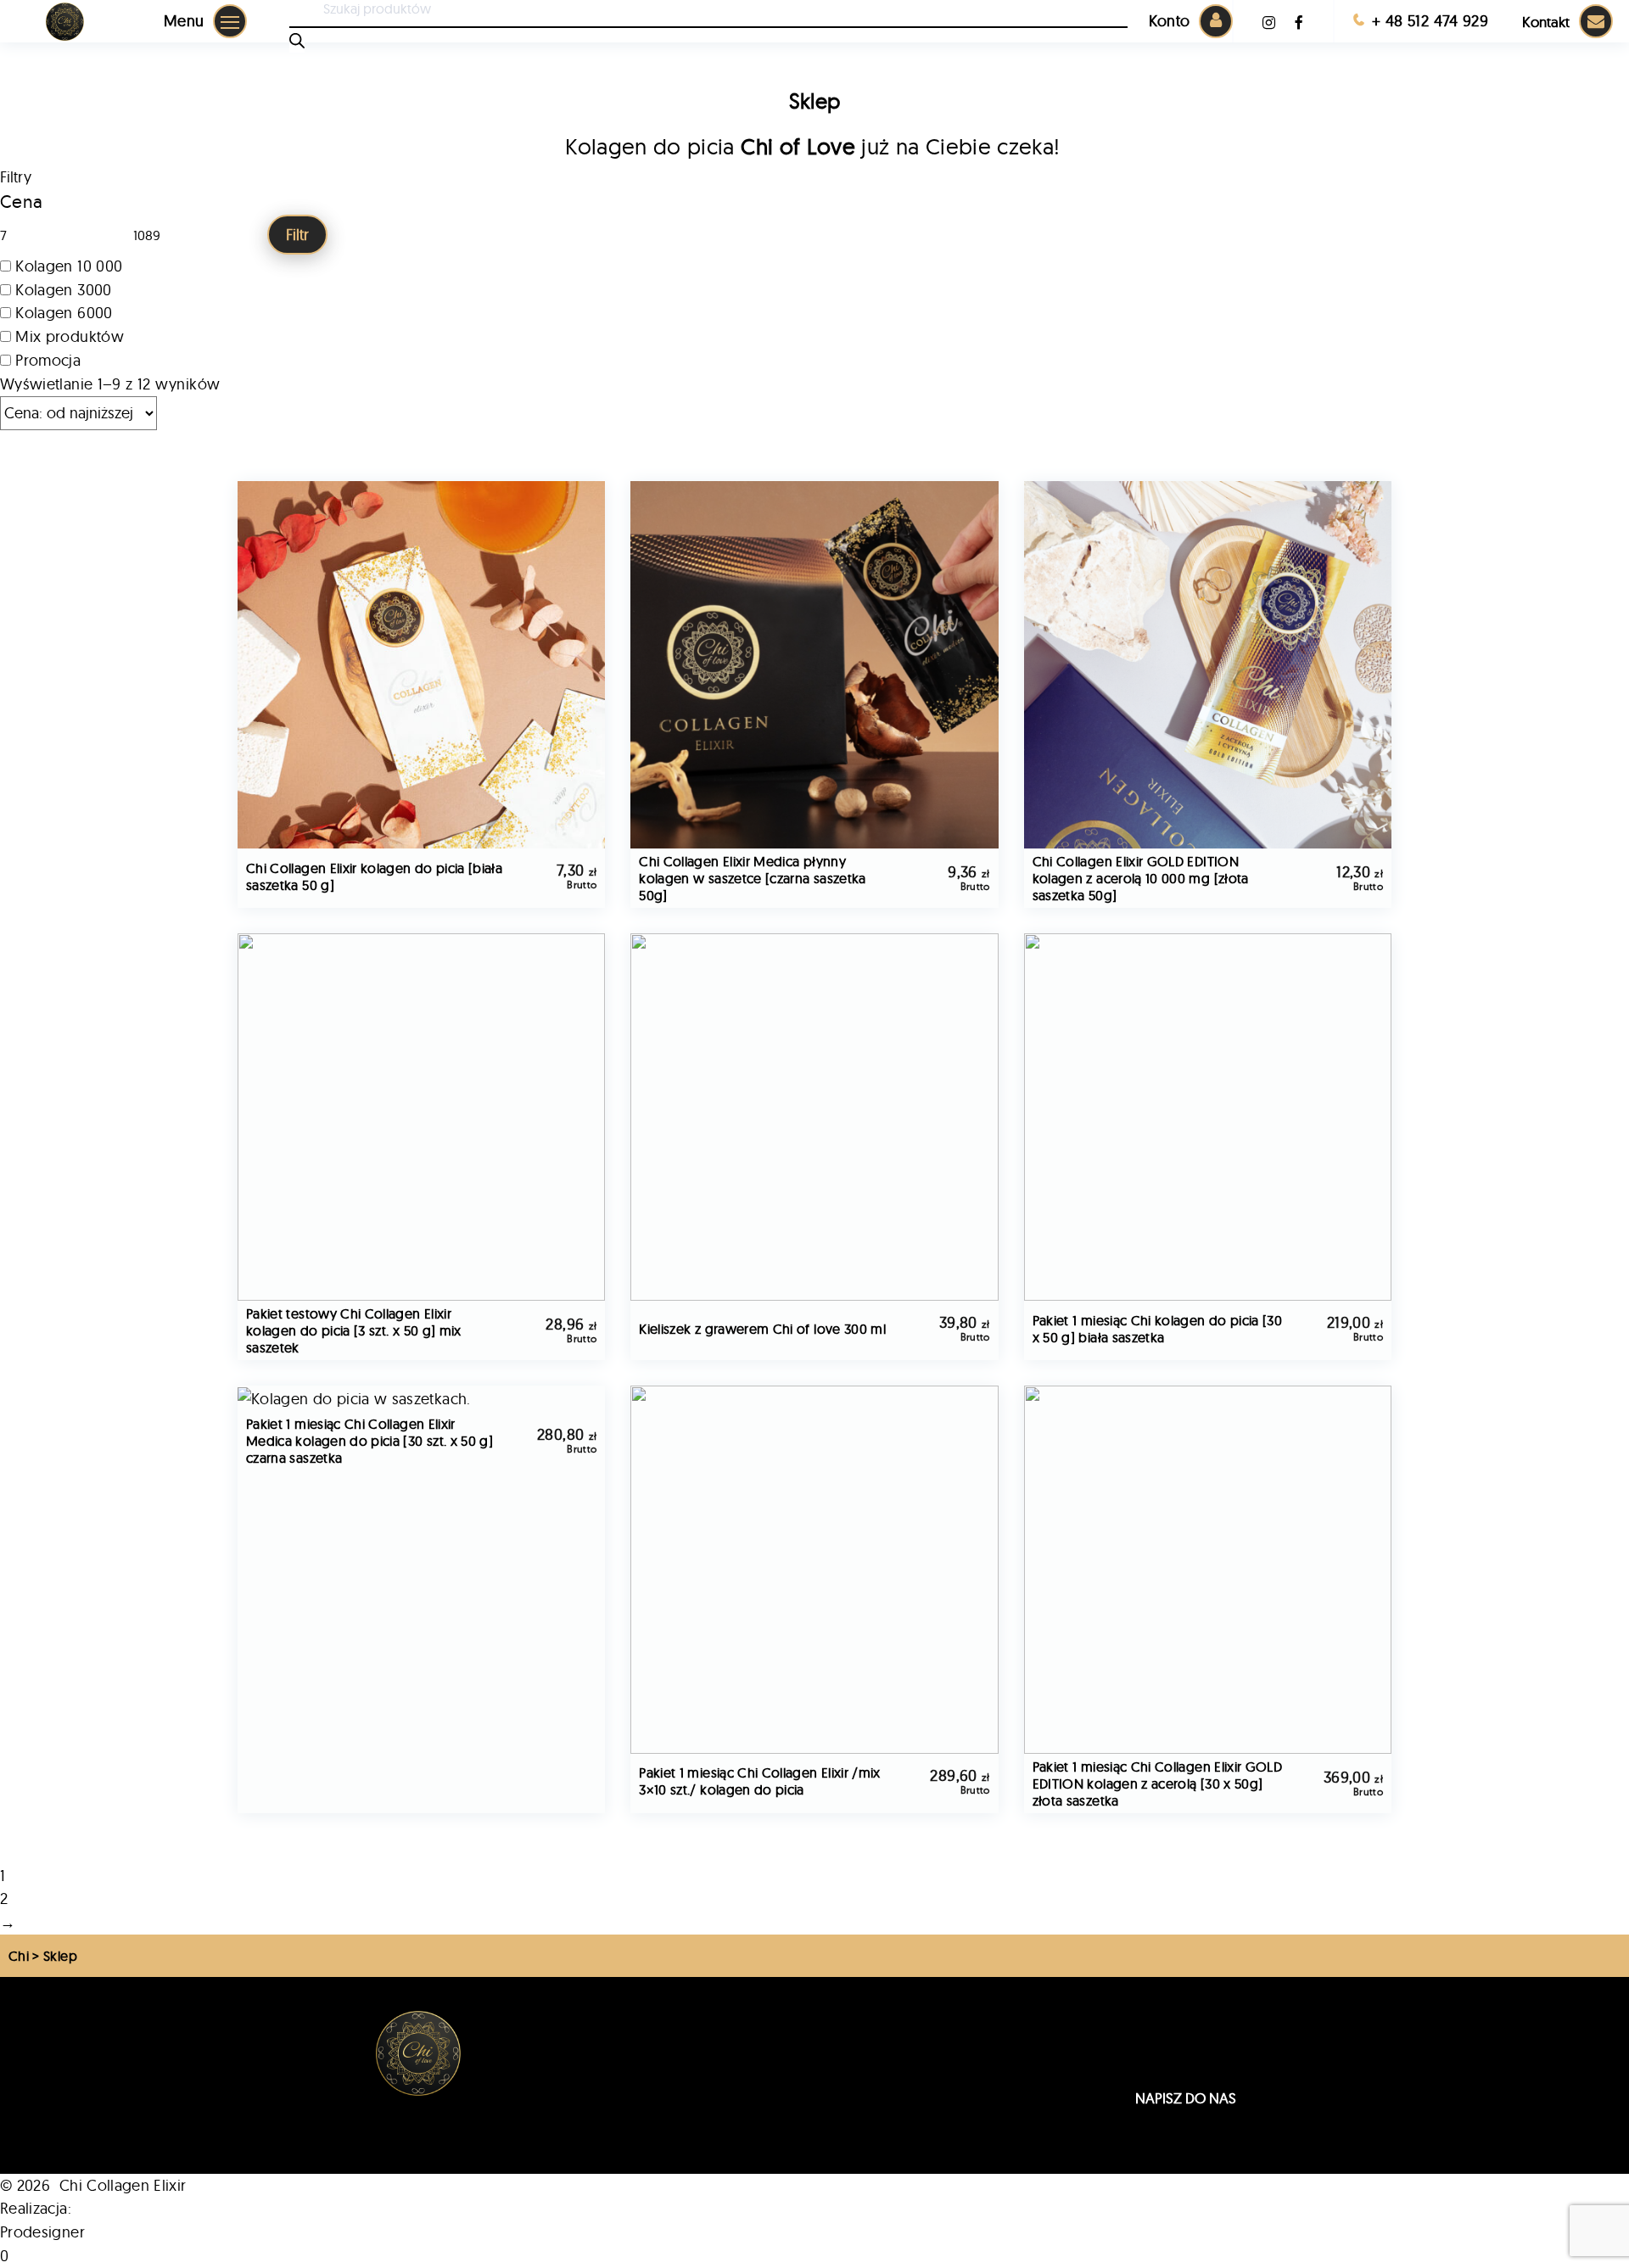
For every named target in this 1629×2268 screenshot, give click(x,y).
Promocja (48, 360)
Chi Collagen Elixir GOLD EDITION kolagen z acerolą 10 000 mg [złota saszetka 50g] (1141, 878)
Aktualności (637, 2128)
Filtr (297, 235)
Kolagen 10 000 (69, 266)
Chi (19, 1956)
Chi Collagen (641, 2042)
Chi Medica (637, 2064)
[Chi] (65, 22)
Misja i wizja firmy (655, 2107)
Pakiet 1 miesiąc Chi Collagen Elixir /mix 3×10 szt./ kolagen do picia (759, 1781)
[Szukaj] (297, 43)
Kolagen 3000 (63, 290)
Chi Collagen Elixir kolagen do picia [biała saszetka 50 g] (374, 876)
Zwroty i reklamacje (910, 2064)
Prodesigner (42, 2232)
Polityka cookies (899, 2086)
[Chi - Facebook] (1301, 22)
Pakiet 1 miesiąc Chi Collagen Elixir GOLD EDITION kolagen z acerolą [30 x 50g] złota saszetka (1157, 1784)
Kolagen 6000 (64, 313)
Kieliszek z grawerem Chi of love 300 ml (762, 1329)
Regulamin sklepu (904, 2021)
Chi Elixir (627, 2086)
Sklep (619, 2021)
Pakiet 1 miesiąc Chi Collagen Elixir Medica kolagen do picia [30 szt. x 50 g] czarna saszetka (369, 1441)
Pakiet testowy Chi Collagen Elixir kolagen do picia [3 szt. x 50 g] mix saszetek (354, 1330)
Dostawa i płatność (908, 2128)
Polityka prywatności (913, 2107)
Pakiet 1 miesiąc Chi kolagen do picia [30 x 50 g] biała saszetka (1157, 1329)
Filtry (16, 177)
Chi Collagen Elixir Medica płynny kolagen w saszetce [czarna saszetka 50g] (752, 878)
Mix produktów (70, 336)
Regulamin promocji (912, 2042)
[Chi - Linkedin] (1270, 22)
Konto (1170, 21)
